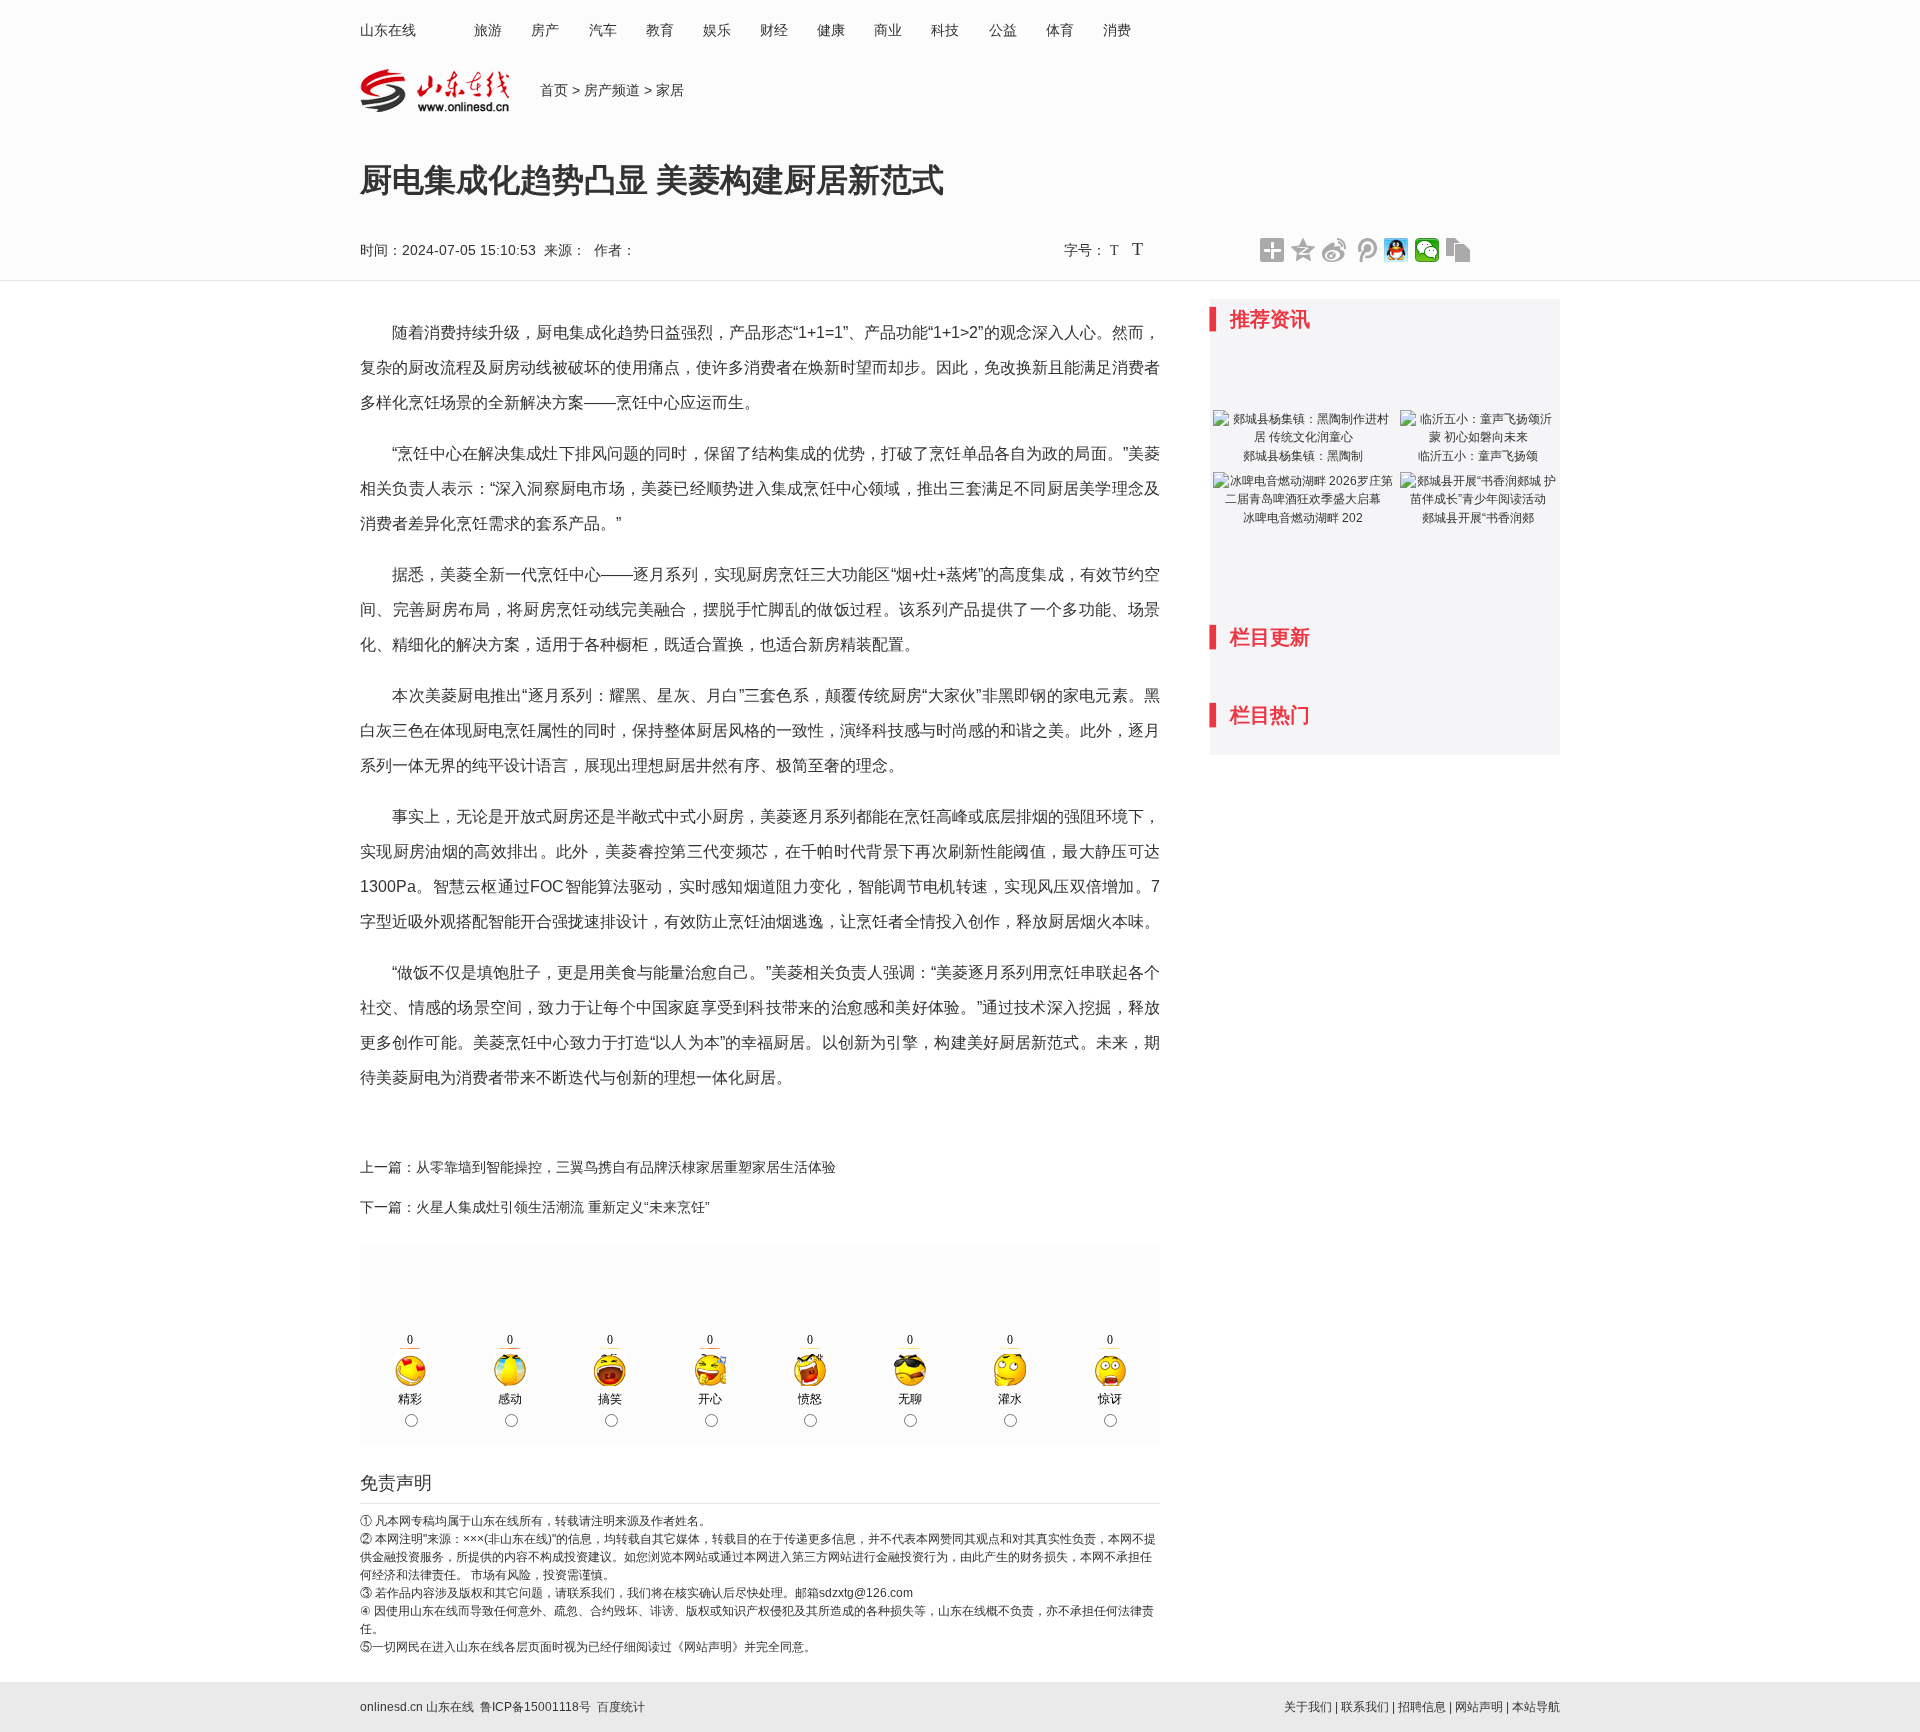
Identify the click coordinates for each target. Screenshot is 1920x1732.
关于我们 (1308, 1707)
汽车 (603, 30)
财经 (774, 30)
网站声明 (1479, 1707)
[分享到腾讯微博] (1365, 250)
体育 (1060, 30)
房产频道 (612, 90)
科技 (945, 30)
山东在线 (388, 30)
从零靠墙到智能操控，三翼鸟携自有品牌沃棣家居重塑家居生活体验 (626, 1167)
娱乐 (717, 30)
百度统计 (621, 1707)
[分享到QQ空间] (1303, 250)
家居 (670, 90)
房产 (545, 30)
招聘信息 (1422, 1707)
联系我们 (1365, 1707)
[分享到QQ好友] (1396, 250)
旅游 (488, 30)
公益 (1003, 30)
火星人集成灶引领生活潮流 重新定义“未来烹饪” (563, 1207)
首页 (554, 90)
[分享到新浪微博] (1334, 250)
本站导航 (1536, 1707)
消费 (1117, 30)
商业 (888, 30)
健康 (831, 30)
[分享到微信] (1427, 250)
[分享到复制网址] (1458, 250)
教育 (660, 30)
